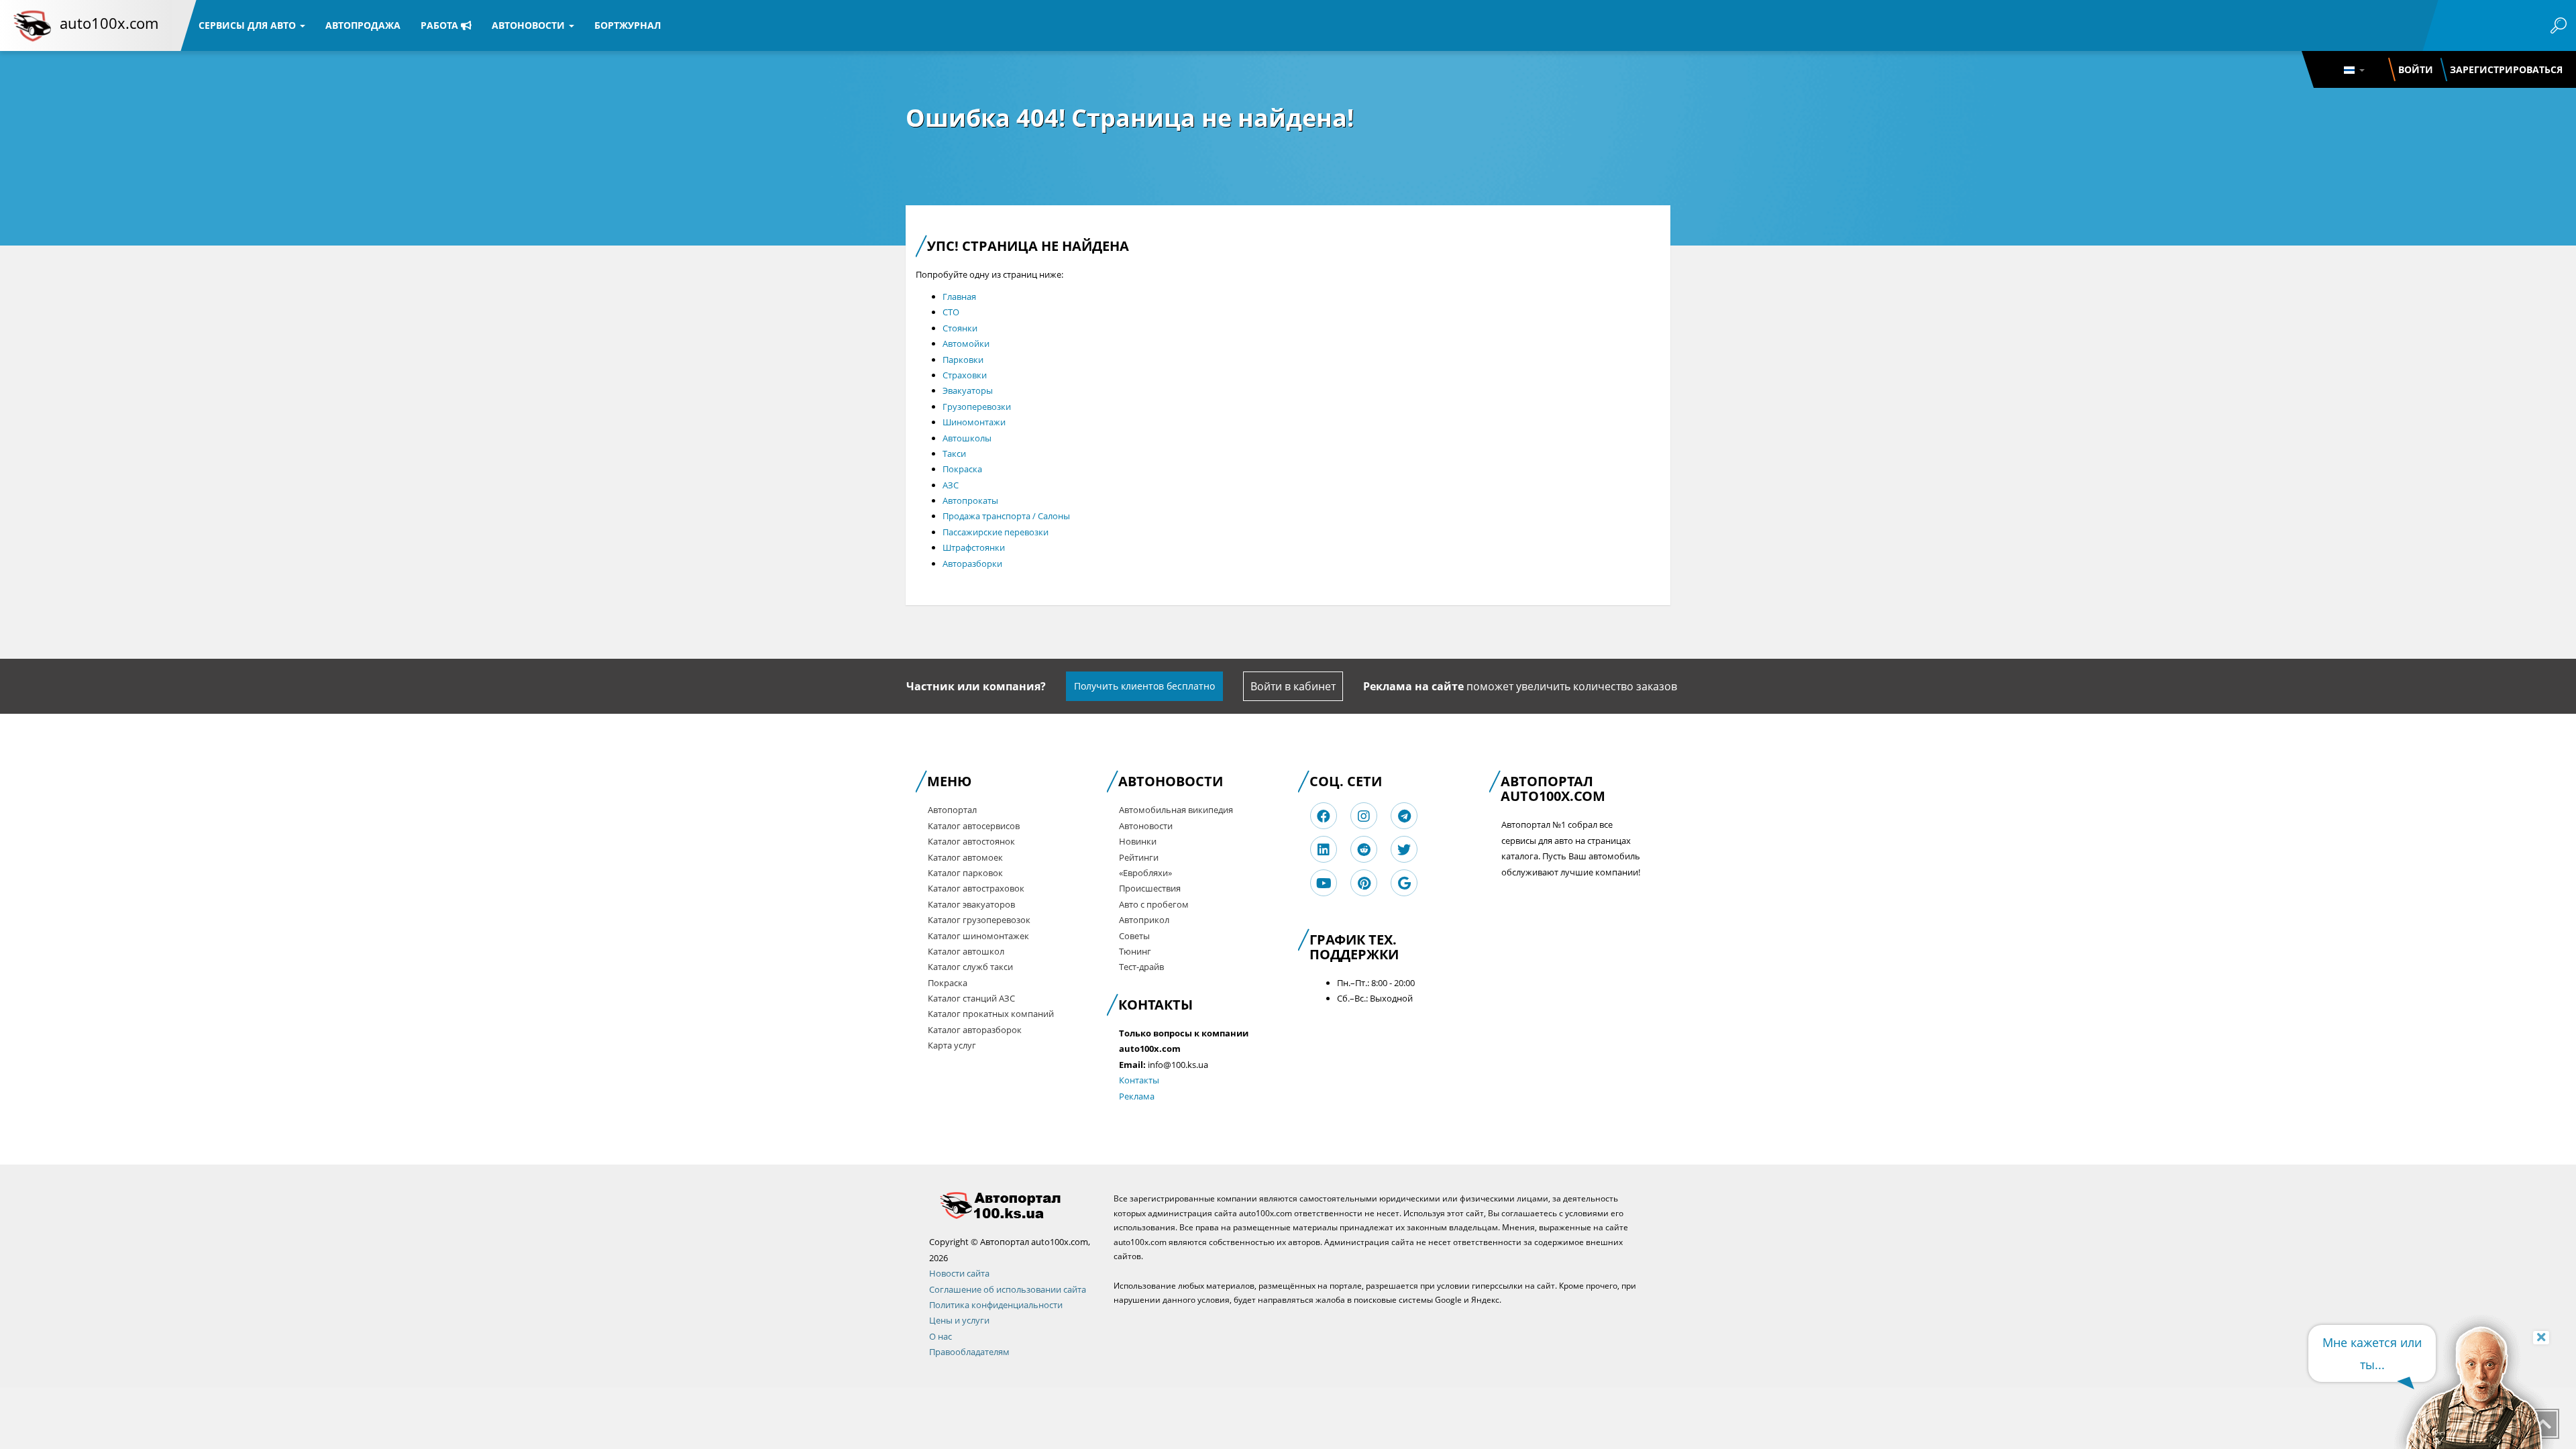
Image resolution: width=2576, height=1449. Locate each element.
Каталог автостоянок (971, 841)
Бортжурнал (628, 25)
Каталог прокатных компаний (991, 1014)
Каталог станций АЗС (971, 998)
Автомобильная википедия (1176, 810)
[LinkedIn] (1324, 850)
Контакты (1139, 1080)
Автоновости (530, 25)
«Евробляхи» (1145, 873)
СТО (951, 312)
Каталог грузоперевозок (979, 920)
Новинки (1138, 841)
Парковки (963, 360)
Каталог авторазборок (975, 1030)
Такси (954, 453)
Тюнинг (1135, 951)
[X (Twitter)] (1404, 850)
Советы (1134, 936)
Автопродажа (363, 25)
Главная (959, 297)
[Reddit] (1364, 850)
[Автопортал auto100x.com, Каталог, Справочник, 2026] (32, 25)
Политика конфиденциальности (996, 1305)
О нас (941, 1336)
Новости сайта (959, 1273)
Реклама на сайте (1413, 686)
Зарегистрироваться (2506, 69)
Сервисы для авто (249, 25)
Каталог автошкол (966, 951)
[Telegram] (1404, 816)
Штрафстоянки (974, 547)
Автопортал (952, 810)
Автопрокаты (970, 500)
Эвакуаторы (968, 390)
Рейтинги (1139, 857)
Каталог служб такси (970, 967)
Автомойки (966, 343)
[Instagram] (1364, 816)
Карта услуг (952, 1045)
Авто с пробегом (1154, 904)
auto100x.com (109, 23)
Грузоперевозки (977, 407)
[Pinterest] (1364, 883)
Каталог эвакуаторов (971, 904)
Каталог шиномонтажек (978, 936)
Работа (441, 25)
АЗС (951, 485)
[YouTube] (1324, 883)
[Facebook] (1324, 816)
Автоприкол (1144, 920)
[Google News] (1404, 883)
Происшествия (1150, 888)
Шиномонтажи (974, 422)
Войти (2416, 69)
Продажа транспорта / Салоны (1006, 516)
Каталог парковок (965, 873)
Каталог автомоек (965, 857)
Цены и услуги (959, 1320)
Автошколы (967, 438)
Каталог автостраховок (976, 888)
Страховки (965, 375)
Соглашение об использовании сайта (1008, 1289)
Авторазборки (972, 563)
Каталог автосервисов (974, 826)
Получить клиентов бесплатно (1144, 686)
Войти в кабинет (1293, 686)
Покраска (962, 469)
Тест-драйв (1141, 967)
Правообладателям (969, 1352)
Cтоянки (960, 328)
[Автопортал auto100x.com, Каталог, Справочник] (1011, 1205)
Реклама (1137, 1096)
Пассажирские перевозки (996, 532)
